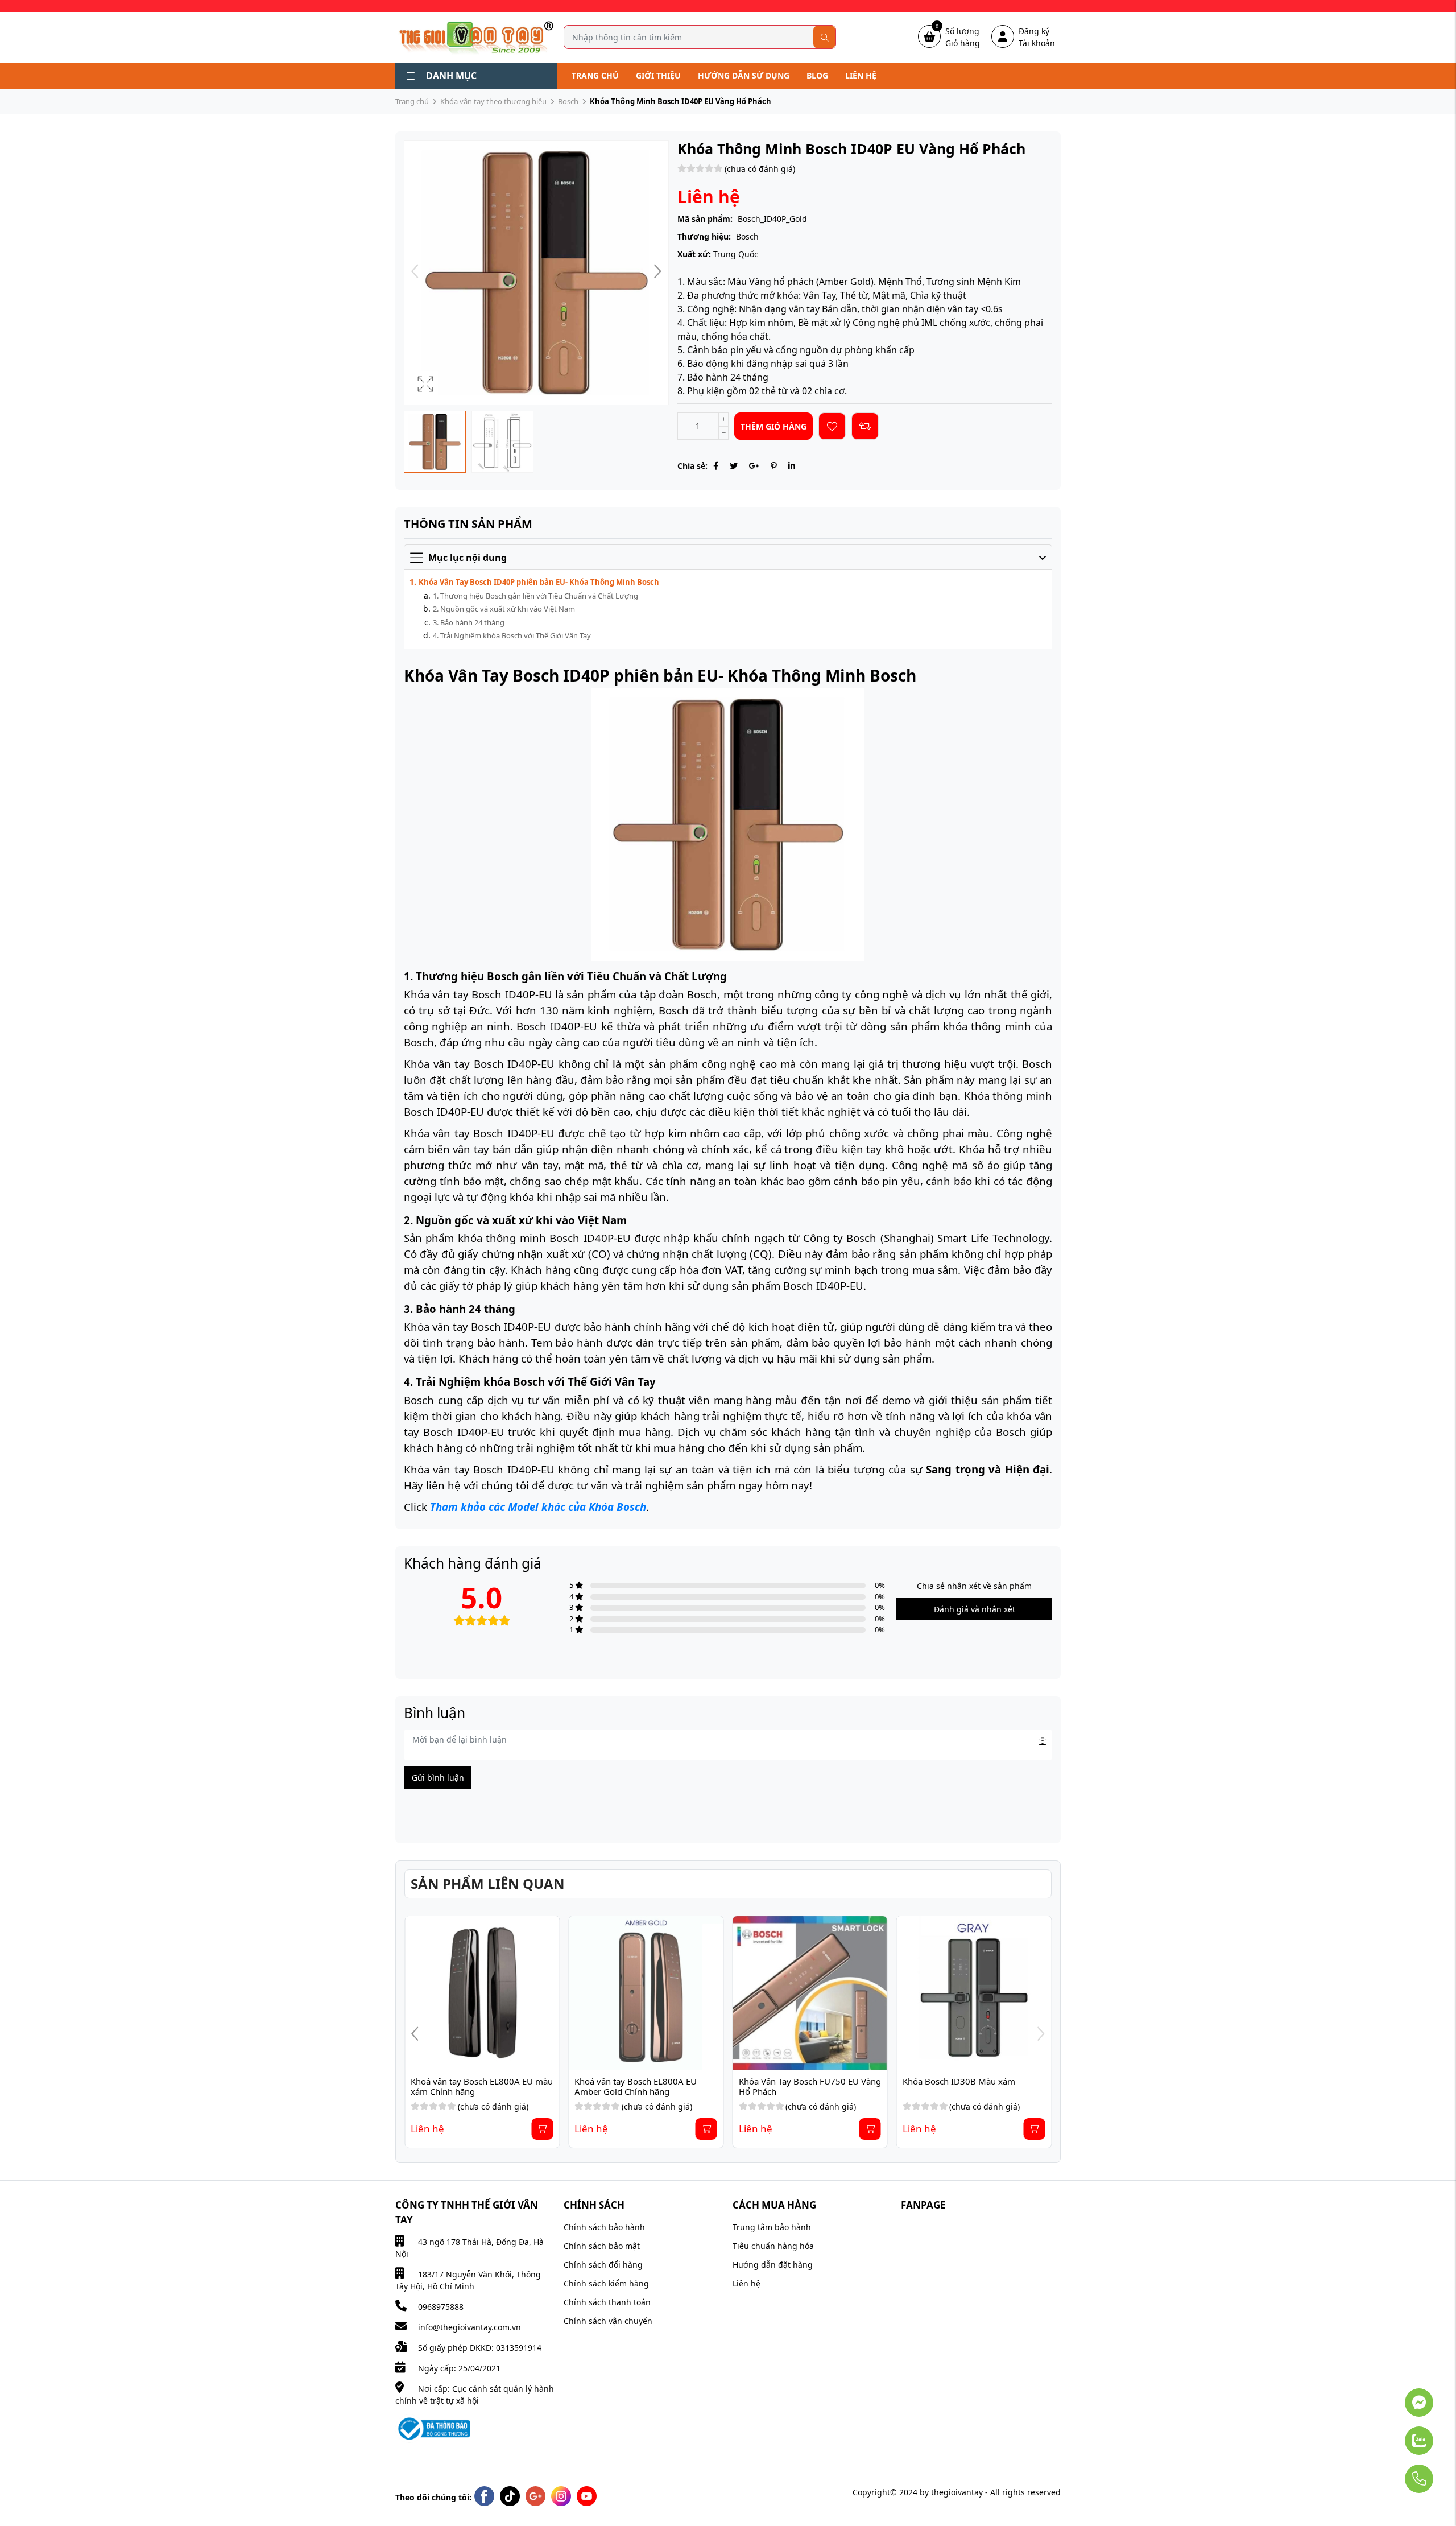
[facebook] (484, 2496)
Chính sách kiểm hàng (606, 2283)
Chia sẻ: (692, 466)
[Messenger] (1388, 2397)
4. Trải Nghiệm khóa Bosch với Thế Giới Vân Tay (512, 635)
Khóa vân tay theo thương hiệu (493, 101)
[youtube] (587, 2496)
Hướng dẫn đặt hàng (773, 2265)
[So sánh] (865, 426)
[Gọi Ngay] (1388, 2473)
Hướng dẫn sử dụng (744, 75)
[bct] (433, 2428)
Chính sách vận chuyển (608, 2321)
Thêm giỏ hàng (773, 426)
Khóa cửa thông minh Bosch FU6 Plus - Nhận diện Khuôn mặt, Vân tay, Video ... (640, 2091)
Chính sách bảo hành (604, 2227)
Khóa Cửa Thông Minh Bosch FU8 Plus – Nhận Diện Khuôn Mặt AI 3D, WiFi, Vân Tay (481, 2091)
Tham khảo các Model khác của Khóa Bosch (538, 1507)
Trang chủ (595, 75)
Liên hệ (861, 75)
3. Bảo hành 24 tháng (469, 622)
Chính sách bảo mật (602, 2246)
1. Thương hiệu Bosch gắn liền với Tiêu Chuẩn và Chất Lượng (535, 596)
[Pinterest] (774, 466)
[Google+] (754, 466)
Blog (817, 75)
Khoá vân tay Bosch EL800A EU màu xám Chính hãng (811, 2086)
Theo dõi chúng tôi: (433, 2497)
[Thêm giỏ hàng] (542, 2129)
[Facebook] (716, 466)
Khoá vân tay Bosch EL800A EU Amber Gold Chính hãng (965, 2086)
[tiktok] (510, 2496)
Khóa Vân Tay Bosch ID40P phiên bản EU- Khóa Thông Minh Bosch (539, 582)
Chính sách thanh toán (607, 2302)
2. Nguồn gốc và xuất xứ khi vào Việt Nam (504, 609)
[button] (657, 273)
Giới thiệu (658, 75)
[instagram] (561, 2496)
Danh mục (451, 76)
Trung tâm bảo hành (772, 2227)
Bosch (568, 101)
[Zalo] (1388, 2435)
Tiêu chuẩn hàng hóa (773, 2246)
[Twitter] (734, 466)
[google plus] (535, 2496)
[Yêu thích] (832, 426)
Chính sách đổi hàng (603, 2265)
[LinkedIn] (792, 466)
